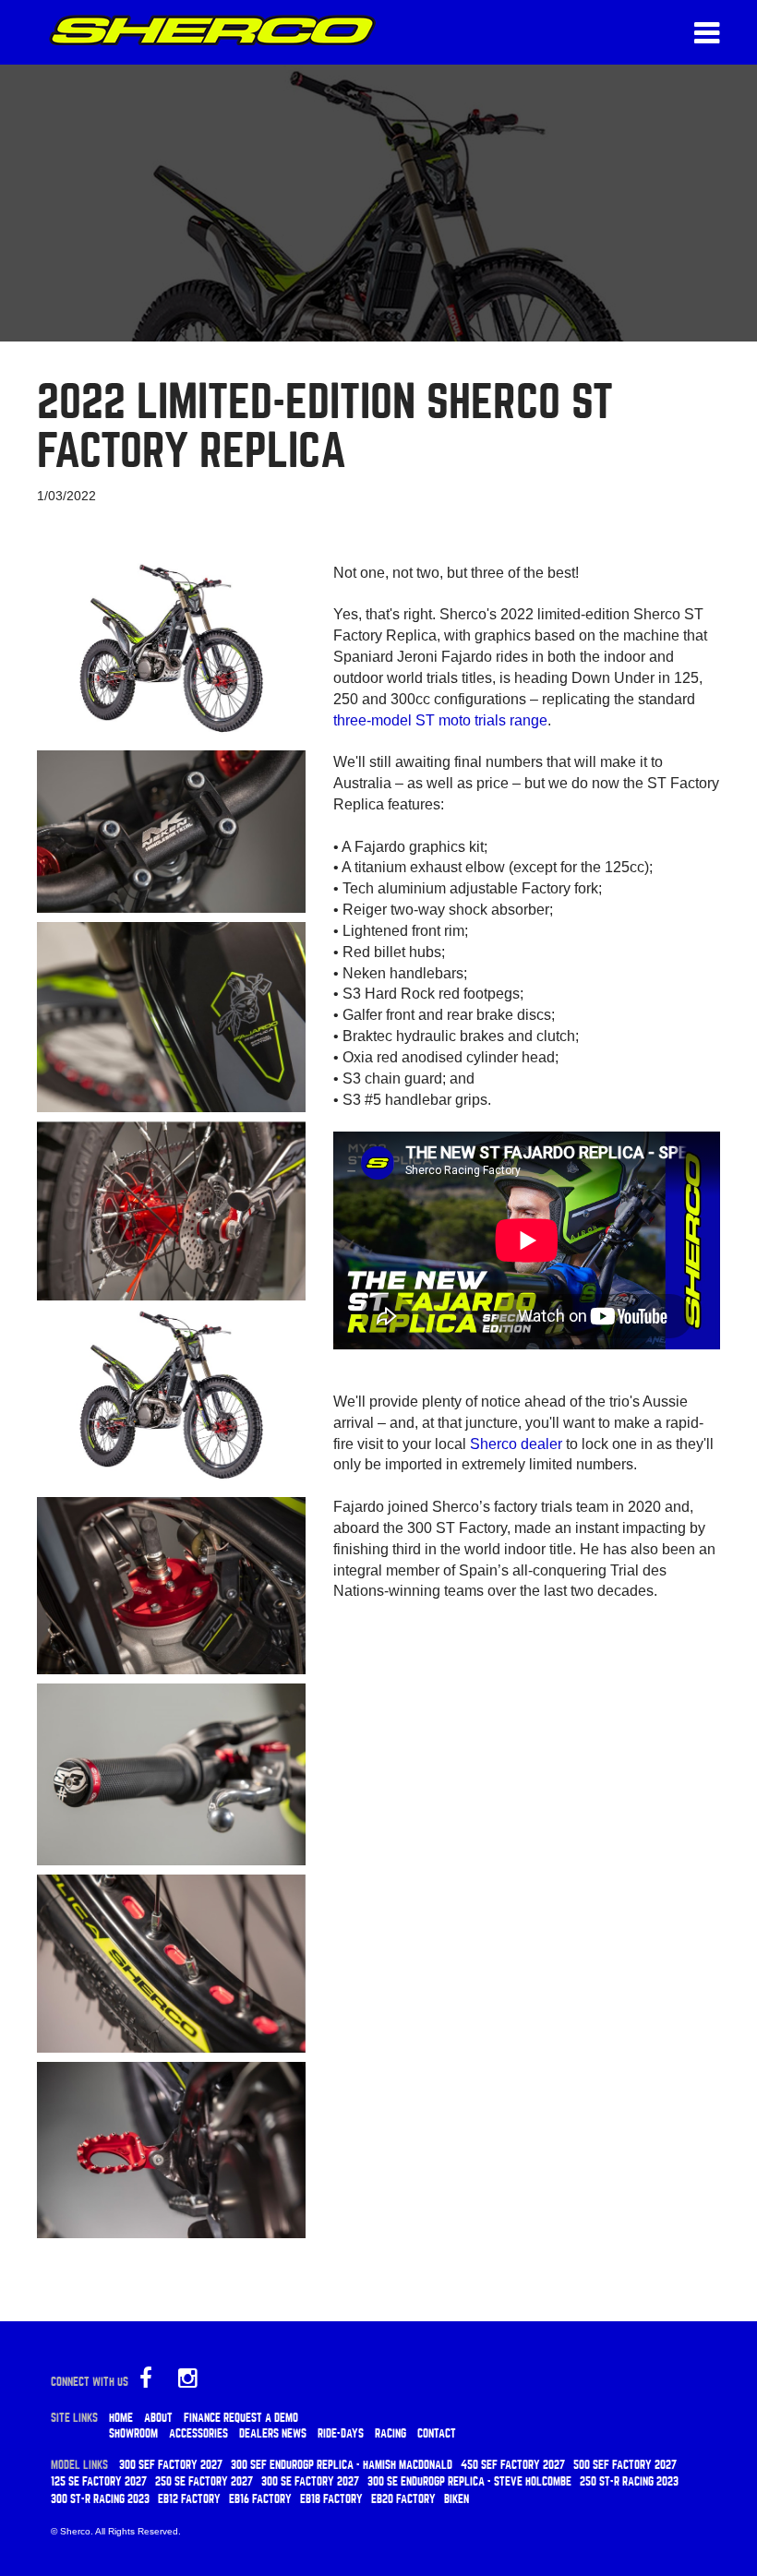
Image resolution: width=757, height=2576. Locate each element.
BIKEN (457, 2499)
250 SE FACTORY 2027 (204, 2481)
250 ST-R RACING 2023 (629, 2481)
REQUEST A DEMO (261, 2418)
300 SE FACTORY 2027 (310, 2481)
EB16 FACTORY (260, 2499)
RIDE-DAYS (341, 2433)
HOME (121, 2418)
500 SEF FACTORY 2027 (625, 2465)
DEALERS (259, 2433)
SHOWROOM (133, 2433)
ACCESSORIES (198, 2433)
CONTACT (437, 2433)
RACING (391, 2433)
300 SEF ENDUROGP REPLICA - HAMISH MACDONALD (342, 2465)
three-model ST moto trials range (440, 720)
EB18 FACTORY (331, 2499)
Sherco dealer (516, 1444)
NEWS (294, 2433)
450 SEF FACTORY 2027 (513, 2465)
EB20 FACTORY (403, 2499)
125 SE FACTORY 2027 (99, 2481)
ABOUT (158, 2418)
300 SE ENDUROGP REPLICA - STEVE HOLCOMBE (469, 2481)
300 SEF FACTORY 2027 (171, 2465)
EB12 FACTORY (189, 2499)
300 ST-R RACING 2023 (100, 2499)
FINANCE (202, 2418)
